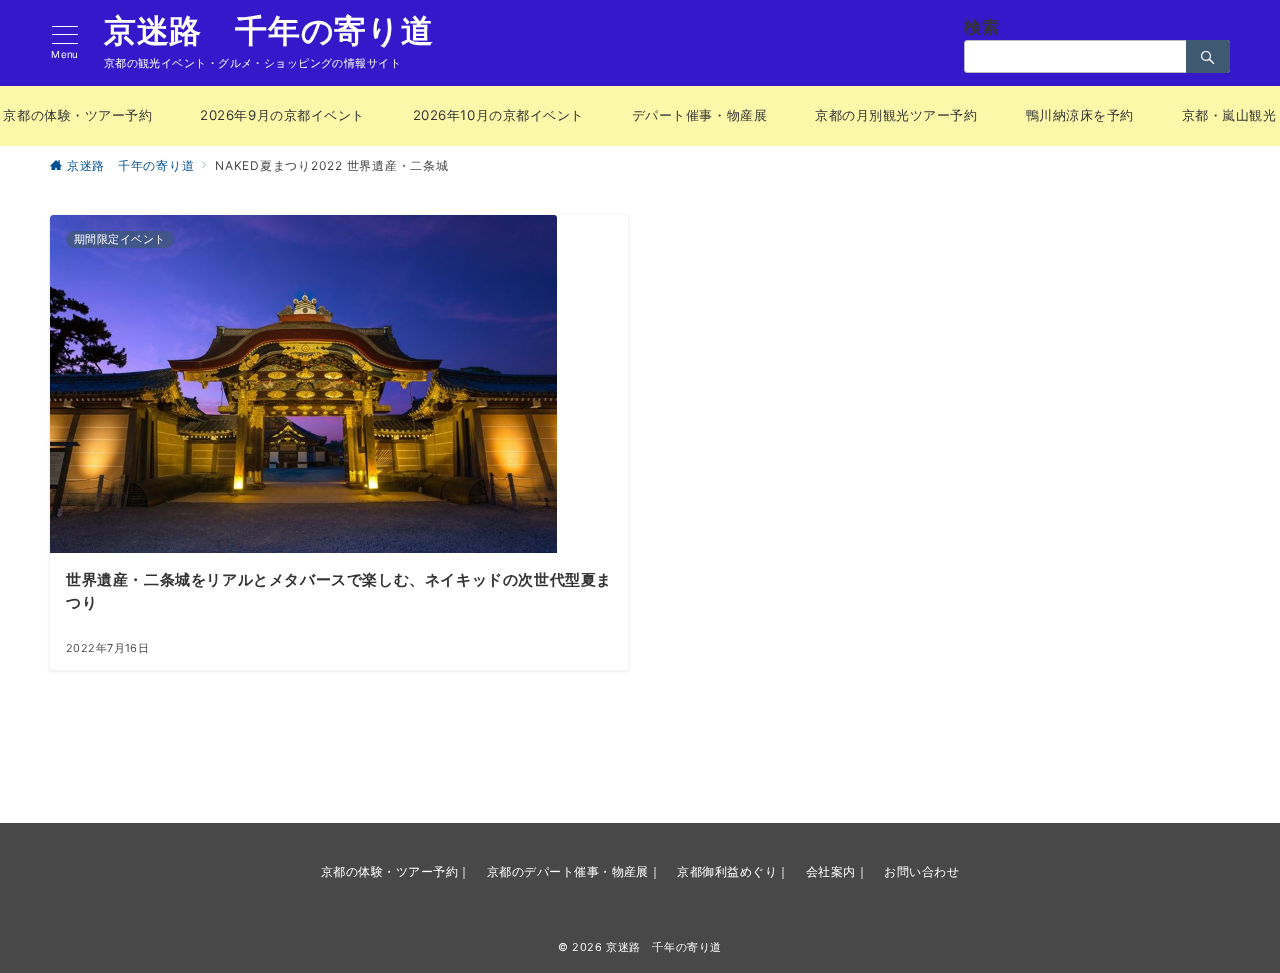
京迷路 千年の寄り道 (269, 31)
